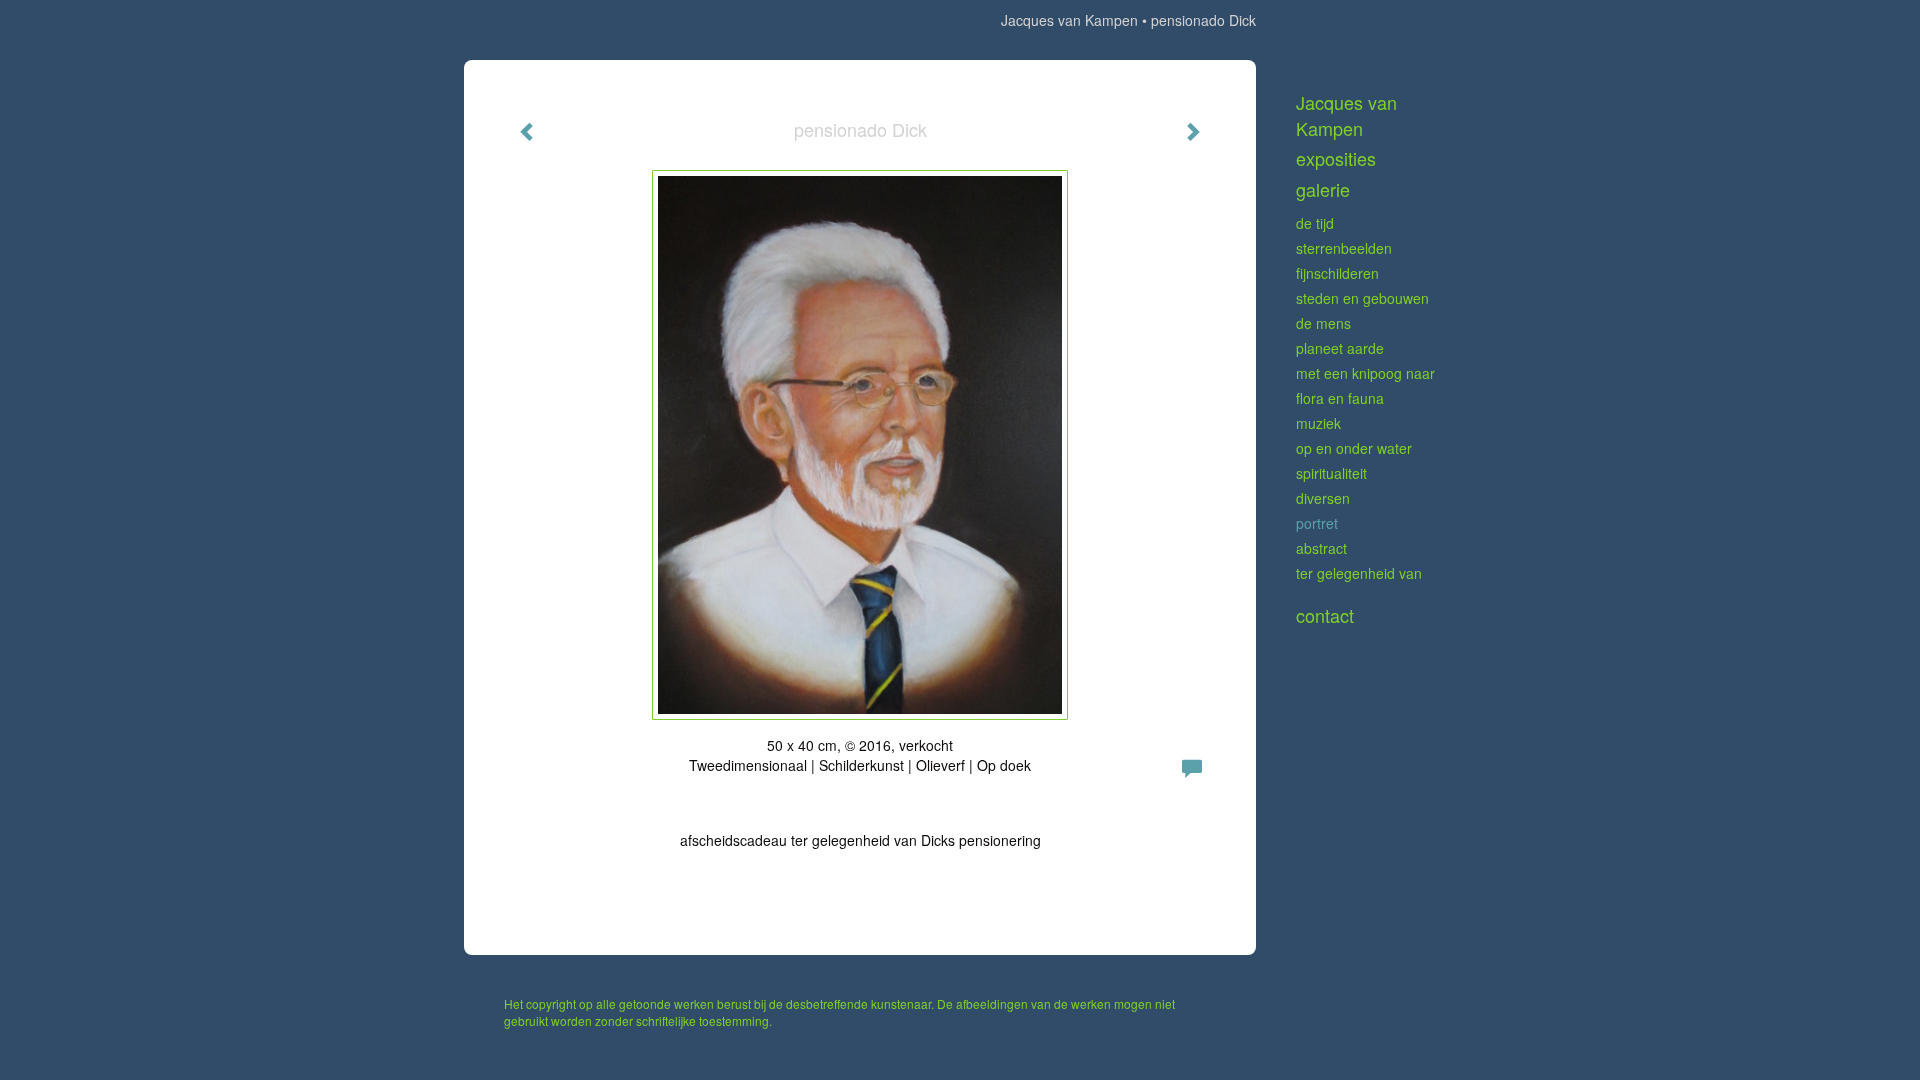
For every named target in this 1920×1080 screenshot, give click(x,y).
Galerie (1323, 189)
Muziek (1318, 423)
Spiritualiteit (1331, 473)
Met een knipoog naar (1365, 373)
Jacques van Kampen (1069, 20)
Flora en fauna (1340, 398)
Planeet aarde (1340, 348)
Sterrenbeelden (1344, 248)
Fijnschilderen (1337, 273)
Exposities (1336, 158)
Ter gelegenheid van (1359, 573)
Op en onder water (1354, 448)
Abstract (1321, 548)
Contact (1325, 615)
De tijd (1315, 223)
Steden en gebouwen (1362, 298)
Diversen (1323, 498)
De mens (1323, 323)
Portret (1317, 523)
